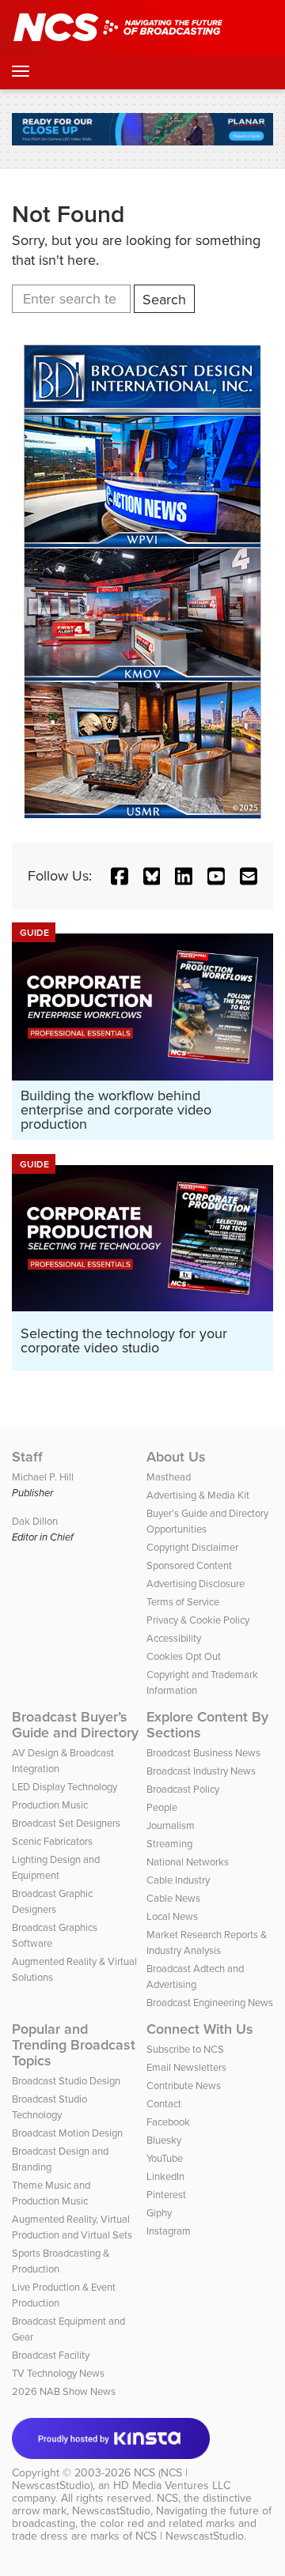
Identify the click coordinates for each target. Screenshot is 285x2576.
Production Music (50, 1805)
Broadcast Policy (183, 1789)
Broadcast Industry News (201, 1771)
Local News (172, 1916)
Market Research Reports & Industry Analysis (207, 1942)
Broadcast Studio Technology (49, 2107)
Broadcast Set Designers (66, 1823)
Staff (27, 1457)
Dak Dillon (35, 1521)
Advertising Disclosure (196, 1584)
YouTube (165, 2158)
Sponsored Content (189, 1565)
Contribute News (184, 2086)
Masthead (169, 1477)
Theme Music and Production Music (51, 2193)
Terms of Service (183, 1602)
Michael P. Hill (43, 1477)
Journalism (171, 1825)
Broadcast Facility (51, 2355)
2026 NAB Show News (64, 2391)
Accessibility (174, 1638)
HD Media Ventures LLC (172, 2485)
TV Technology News (58, 2373)
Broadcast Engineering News (210, 2003)
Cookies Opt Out (184, 1656)
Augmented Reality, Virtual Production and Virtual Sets (72, 2227)
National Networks (188, 1862)
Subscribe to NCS (185, 2049)
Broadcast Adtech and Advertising (195, 1976)
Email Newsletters (186, 2067)
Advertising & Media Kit (198, 1495)
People (162, 1807)
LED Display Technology (65, 1787)
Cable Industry (178, 1880)
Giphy (159, 2213)
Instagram (169, 2231)
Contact (164, 2104)
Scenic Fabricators (52, 1841)
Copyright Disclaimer (192, 1547)
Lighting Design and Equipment (56, 1867)
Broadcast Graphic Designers (52, 1901)
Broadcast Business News (203, 1753)
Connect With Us (200, 2029)
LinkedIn (165, 2176)
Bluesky (164, 2140)
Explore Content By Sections (207, 1725)
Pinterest (166, 2195)
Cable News (173, 1898)
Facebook (168, 2122)
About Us (176, 1457)
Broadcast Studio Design (66, 2081)
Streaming (169, 1844)
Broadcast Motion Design (67, 2133)
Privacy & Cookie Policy (198, 1620)
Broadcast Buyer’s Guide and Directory (75, 1725)
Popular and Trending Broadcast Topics (74, 2045)
